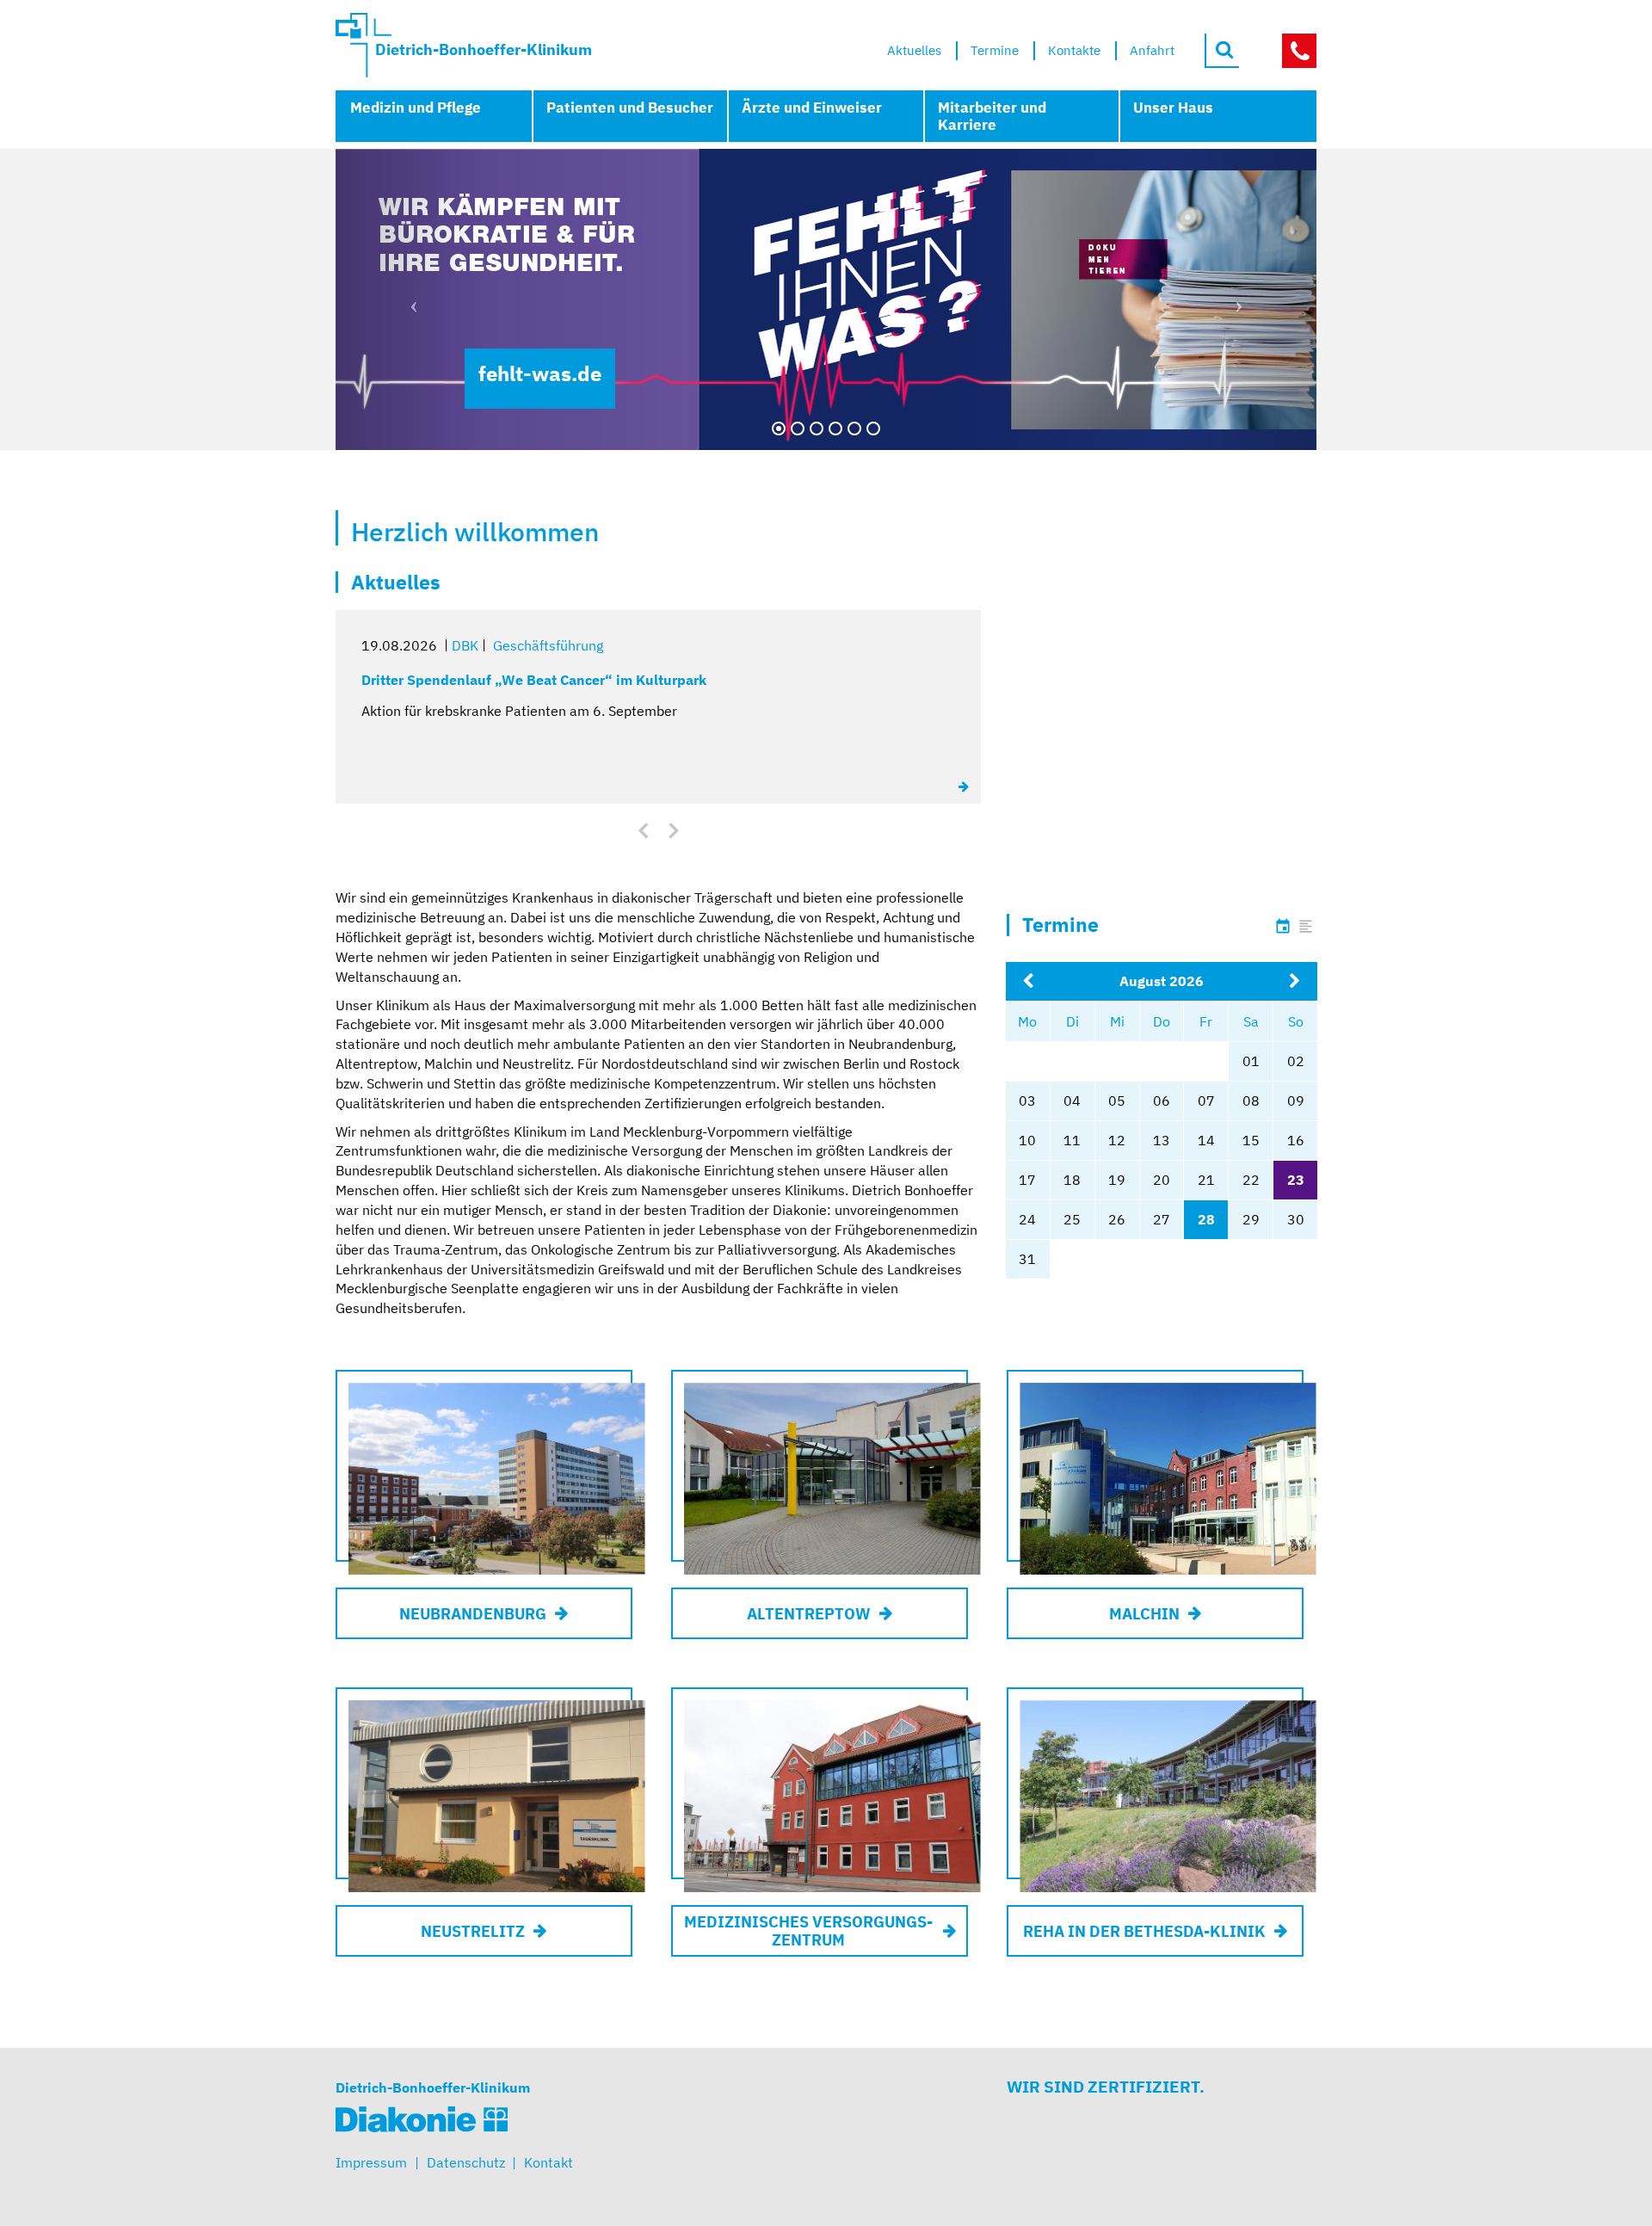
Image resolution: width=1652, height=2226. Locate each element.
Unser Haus (1173, 108)
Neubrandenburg (473, 1614)
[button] (409, 299)
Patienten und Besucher (630, 108)
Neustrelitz (473, 1931)
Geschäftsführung (548, 645)
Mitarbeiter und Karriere (992, 116)
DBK (465, 645)
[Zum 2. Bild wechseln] (798, 429)
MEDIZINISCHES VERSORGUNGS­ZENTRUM (808, 1931)
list (1306, 927)
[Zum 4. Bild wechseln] (835, 429)
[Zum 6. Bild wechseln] (873, 429)
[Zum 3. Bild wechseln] (817, 429)
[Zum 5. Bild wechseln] (854, 429)
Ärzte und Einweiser (812, 108)
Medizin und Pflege (416, 108)
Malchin (1144, 1614)
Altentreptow (809, 1614)
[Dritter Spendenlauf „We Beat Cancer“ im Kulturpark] (965, 786)
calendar (1283, 927)
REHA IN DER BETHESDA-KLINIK (1144, 1931)
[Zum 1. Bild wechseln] (779, 429)
